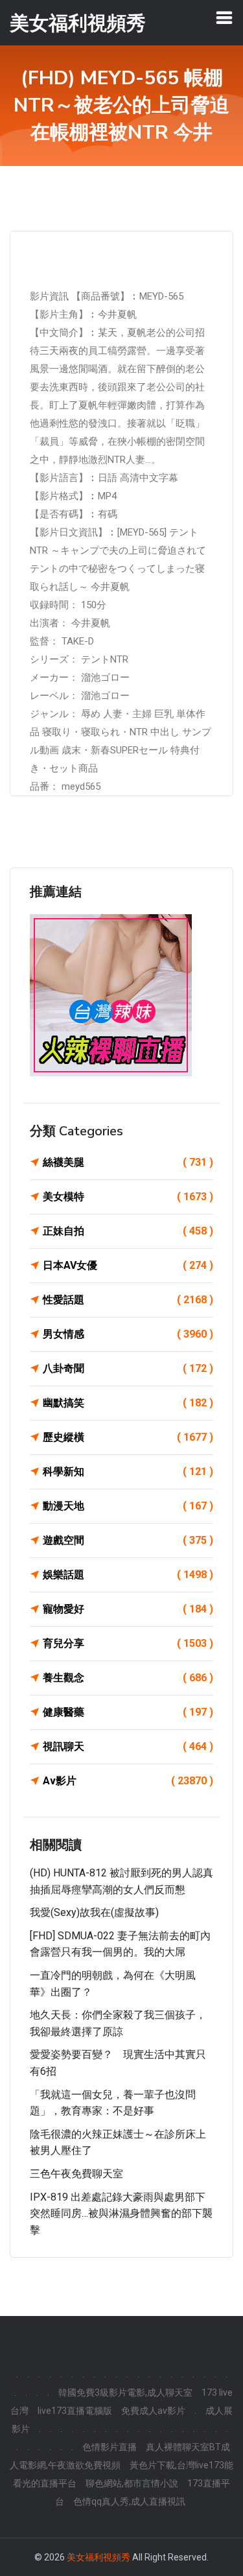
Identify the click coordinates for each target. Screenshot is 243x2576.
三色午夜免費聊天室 (76, 2174)
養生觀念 (128, 1678)
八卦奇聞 (128, 1368)
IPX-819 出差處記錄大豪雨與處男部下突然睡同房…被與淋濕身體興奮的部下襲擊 (121, 2214)
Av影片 (128, 1781)
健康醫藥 (128, 1712)
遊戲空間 (128, 1540)
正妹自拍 (128, 1231)
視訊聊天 (128, 1746)
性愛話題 (128, 1300)
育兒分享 (128, 1643)
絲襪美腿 (128, 1162)
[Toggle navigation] (224, 18)
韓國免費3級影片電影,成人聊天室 (125, 2393)
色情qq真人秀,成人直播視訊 (129, 2501)
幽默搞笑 (128, 1403)
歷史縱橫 (128, 1437)
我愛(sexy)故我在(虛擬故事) (94, 1912)
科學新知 (128, 1471)
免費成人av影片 (153, 2411)
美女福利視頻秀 (98, 2557)
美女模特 (128, 1197)
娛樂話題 (128, 1575)
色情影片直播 (110, 2447)
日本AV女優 (128, 1265)
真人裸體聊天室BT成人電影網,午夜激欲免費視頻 (120, 2456)
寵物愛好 (128, 1609)
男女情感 (128, 1334)
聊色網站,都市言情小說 (132, 2483)
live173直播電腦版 (75, 2411)
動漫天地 (128, 1506)
